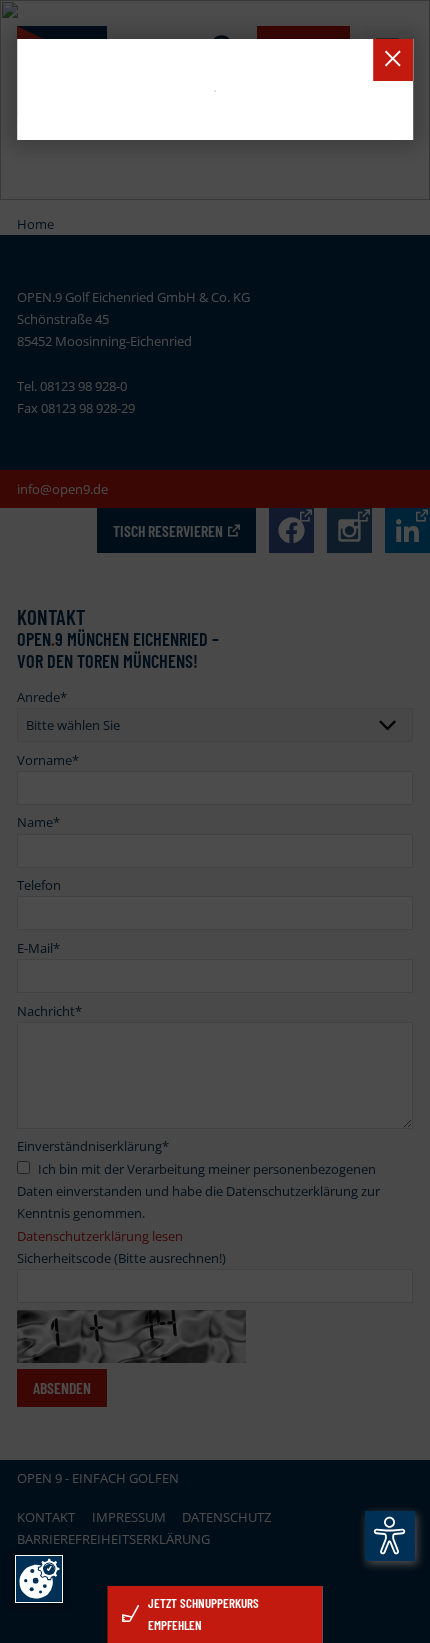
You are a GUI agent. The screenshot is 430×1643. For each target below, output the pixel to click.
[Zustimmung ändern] (39, 1579)
